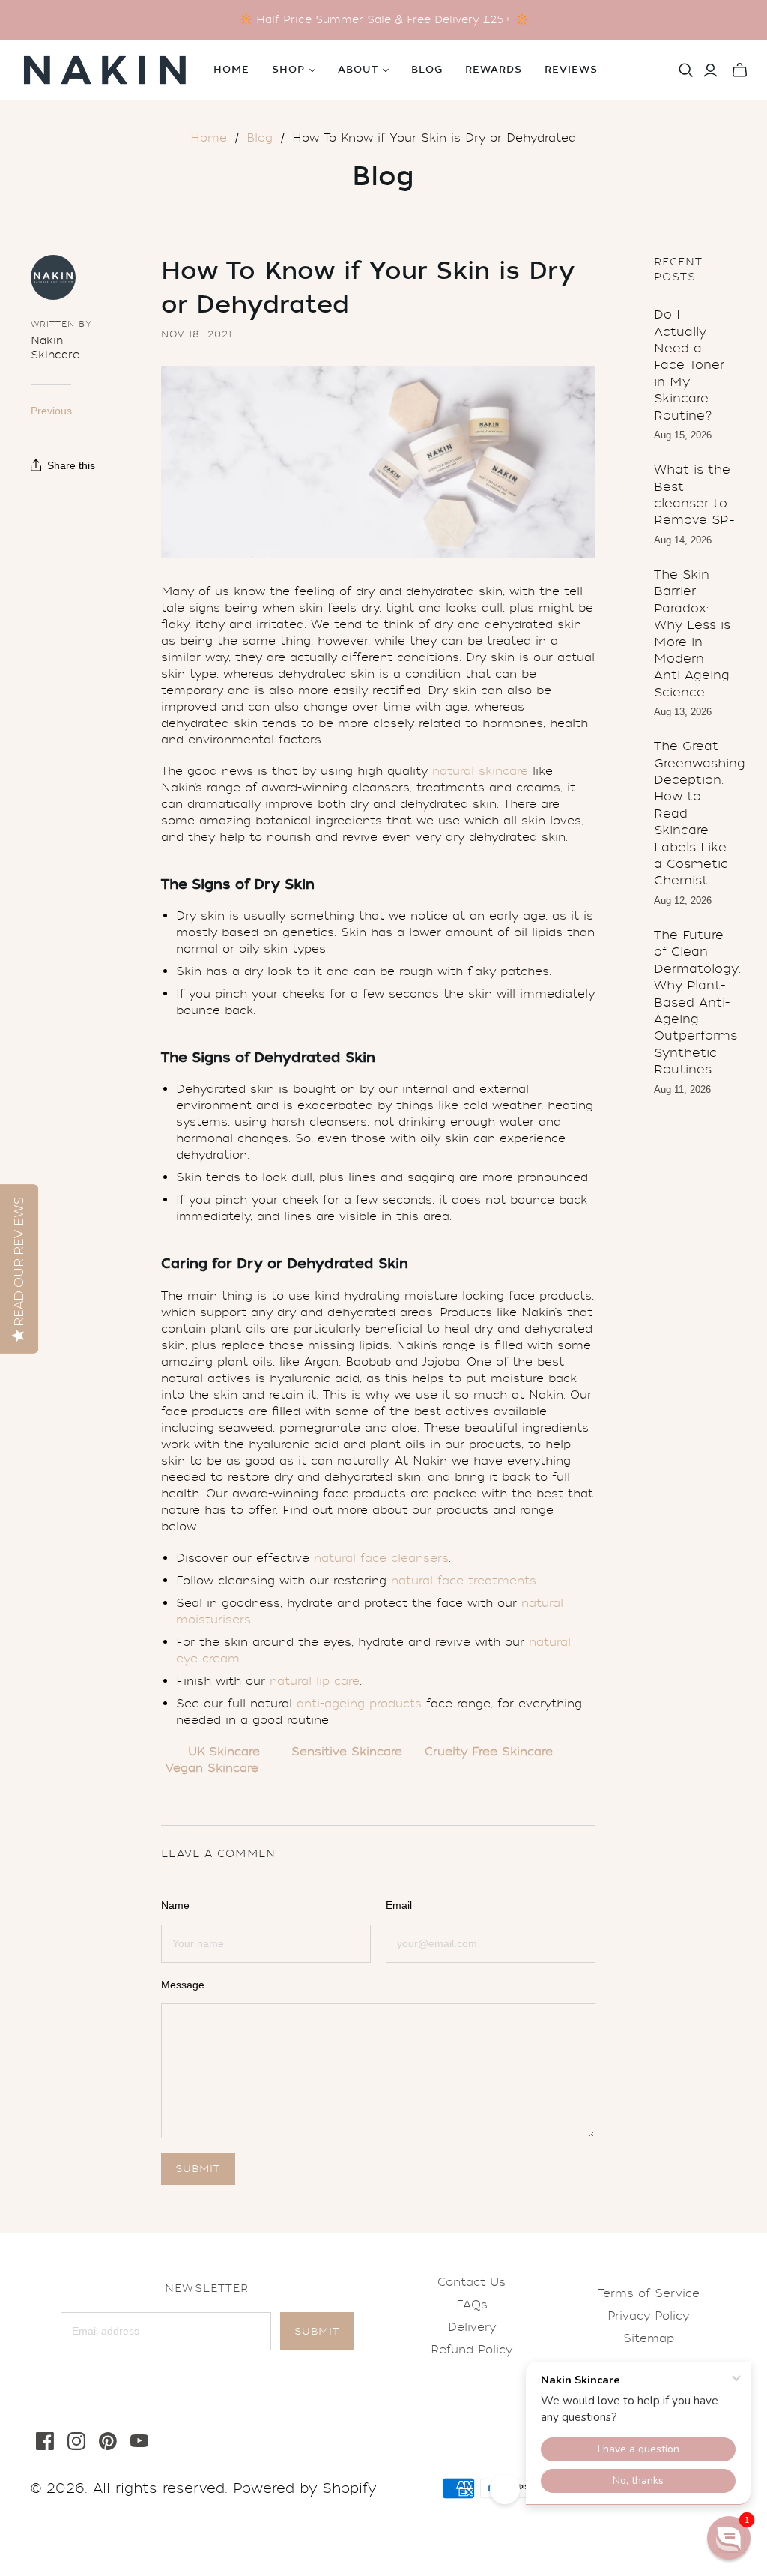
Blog (427, 70)
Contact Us (472, 2282)
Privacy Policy (648, 2316)
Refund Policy (472, 2350)
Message (183, 1985)
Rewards (494, 70)
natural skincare (480, 771)
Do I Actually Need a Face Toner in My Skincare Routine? (689, 365)
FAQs (472, 2305)
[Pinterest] (108, 2441)
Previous (51, 411)
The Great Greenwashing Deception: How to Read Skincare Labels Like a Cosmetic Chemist (695, 813)
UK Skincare (224, 1752)
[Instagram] (76, 2441)
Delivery (472, 2327)
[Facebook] (45, 2441)
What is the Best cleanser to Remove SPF (695, 495)
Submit (317, 2331)
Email (399, 1905)
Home (231, 70)
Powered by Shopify (304, 2488)
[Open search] (686, 70)
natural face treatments (464, 1581)
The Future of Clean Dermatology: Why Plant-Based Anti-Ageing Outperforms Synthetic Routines (695, 1002)
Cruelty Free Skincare (489, 1752)
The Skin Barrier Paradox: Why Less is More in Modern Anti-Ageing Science (692, 633)
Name (175, 1905)
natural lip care (315, 1681)
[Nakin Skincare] (105, 70)
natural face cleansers (381, 1558)
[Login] (710, 70)
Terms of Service (649, 2293)
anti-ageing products (359, 1704)
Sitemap (649, 2338)
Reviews (571, 70)
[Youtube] (139, 2441)
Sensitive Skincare (347, 1752)
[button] (729, 2538)
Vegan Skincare (212, 1768)
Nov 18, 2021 (197, 334)
